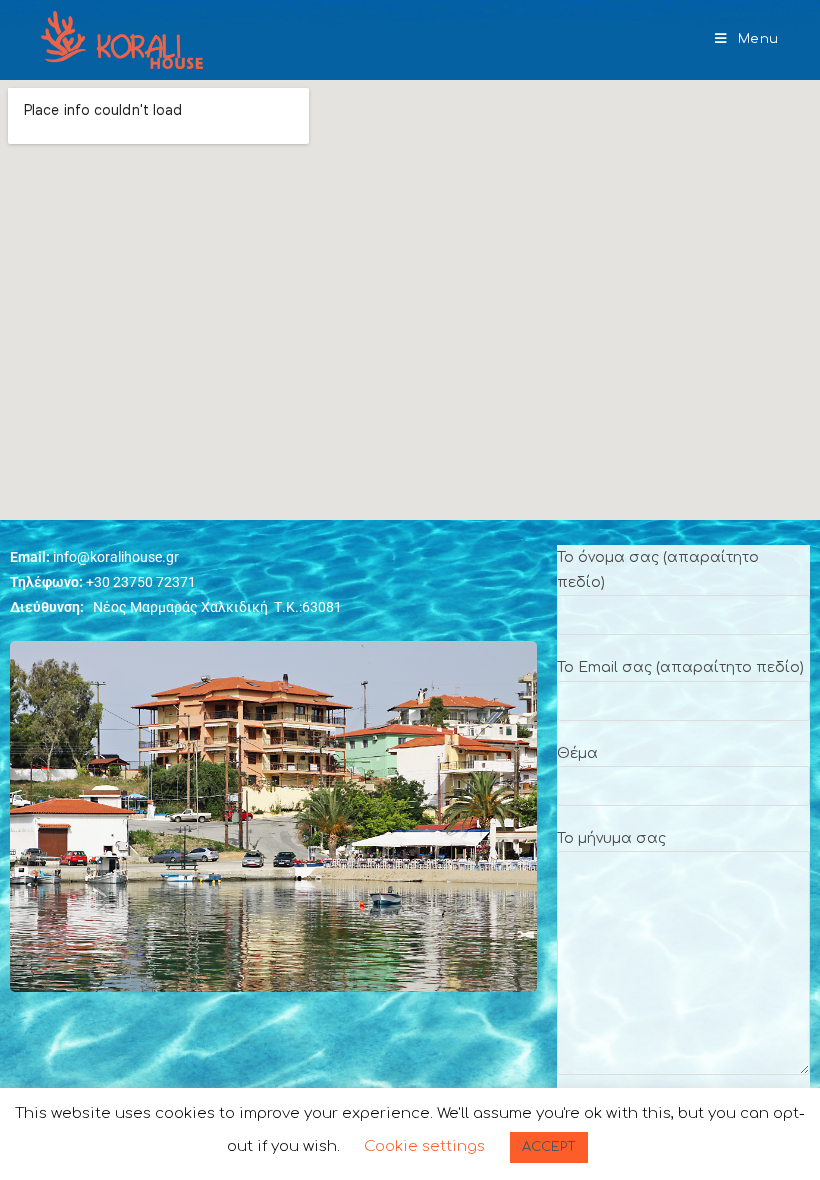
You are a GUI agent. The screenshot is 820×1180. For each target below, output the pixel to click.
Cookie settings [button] (424, 1146)
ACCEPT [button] (549, 1147)
